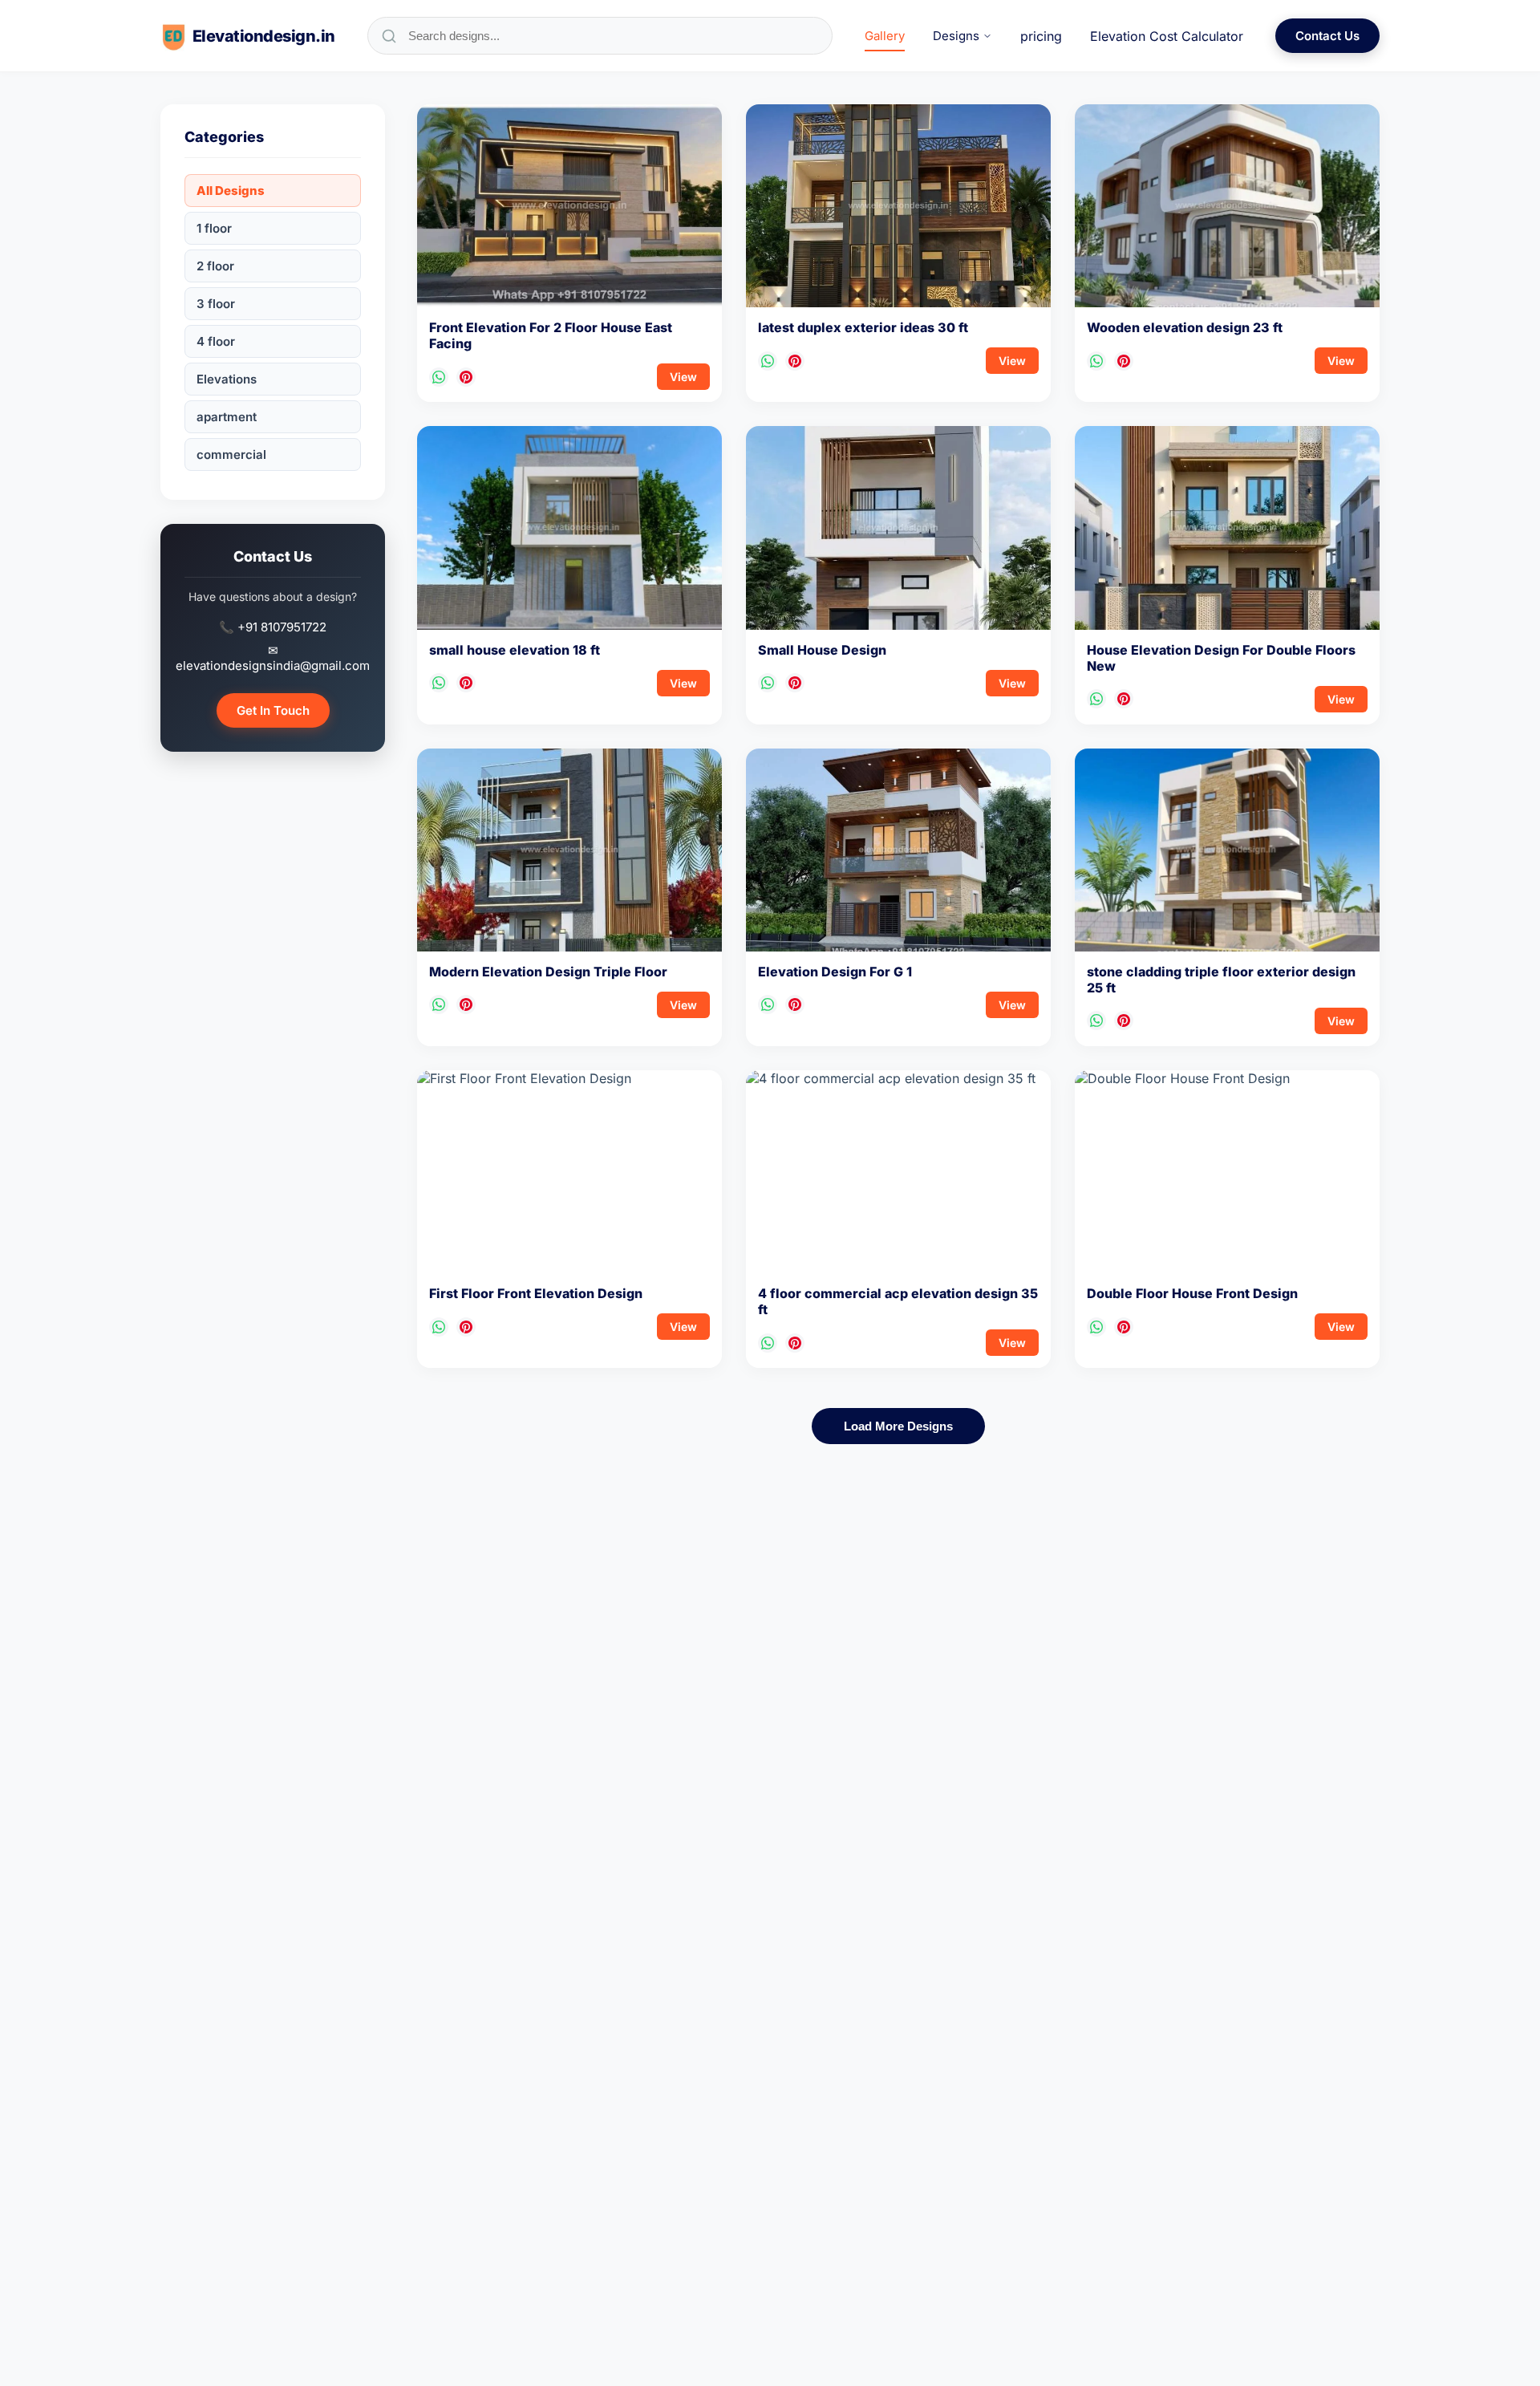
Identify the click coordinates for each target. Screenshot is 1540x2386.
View (683, 377)
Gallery (885, 36)
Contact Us (1327, 36)
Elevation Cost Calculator (1167, 36)
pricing (1041, 36)
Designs (956, 36)
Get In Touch (273, 710)
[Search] (389, 36)
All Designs (231, 191)
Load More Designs (898, 1426)
